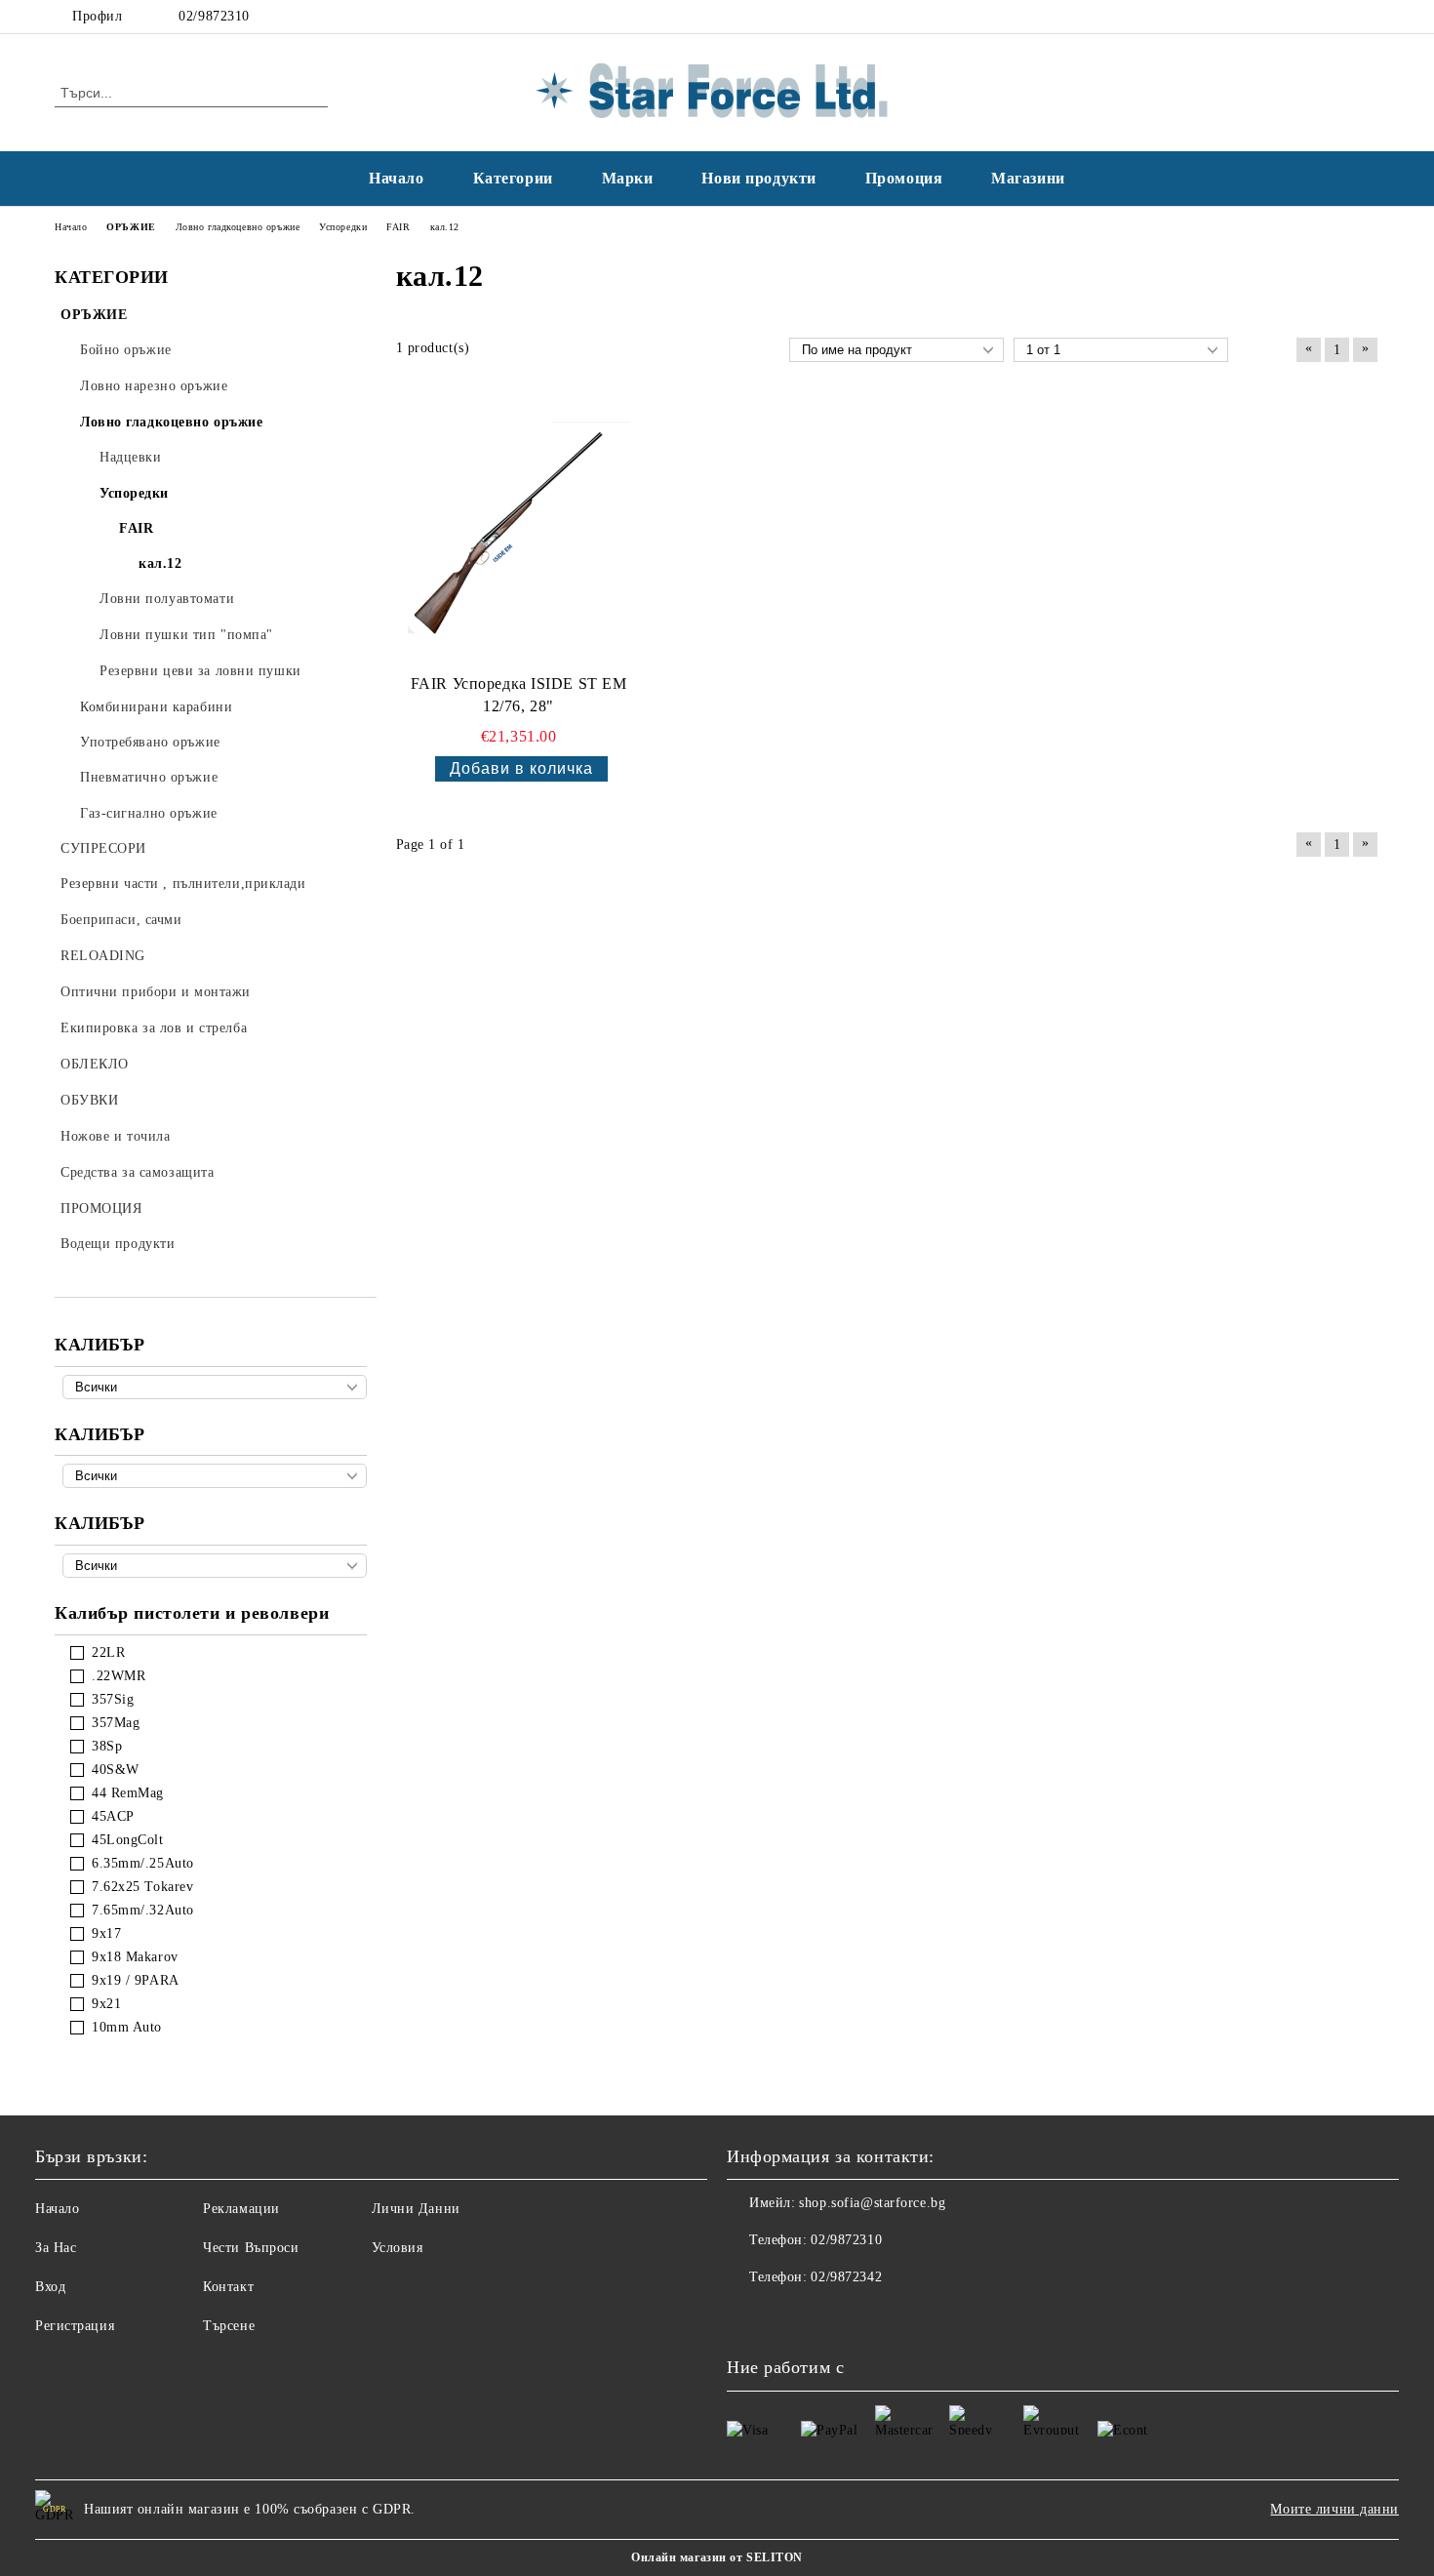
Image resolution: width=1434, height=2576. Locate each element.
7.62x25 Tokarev (142, 1887)
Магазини (1028, 178)
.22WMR (119, 1676)
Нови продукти (758, 178)
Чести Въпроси (251, 2248)
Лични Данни (416, 2209)
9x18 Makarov (135, 1957)
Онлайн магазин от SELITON (717, 2557)
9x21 (106, 2004)
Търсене (229, 2326)
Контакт (228, 2287)
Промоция (904, 178)
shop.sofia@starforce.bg (872, 2203)
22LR (108, 1652)
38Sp (107, 1746)
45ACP (113, 1816)
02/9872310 (214, 16)
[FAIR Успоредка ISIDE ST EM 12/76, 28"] (519, 533)
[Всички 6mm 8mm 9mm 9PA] (215, 1566)
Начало (396, 178)
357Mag (116, 1723)
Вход (50, 2287)
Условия (398, 2248)
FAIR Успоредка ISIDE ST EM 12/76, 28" (519, 695)
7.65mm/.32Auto (143, 1910)
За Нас (56, 2248)
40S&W (116, 1770)
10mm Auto (127, 2027)
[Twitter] (1369, 17)
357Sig (113, 1699)
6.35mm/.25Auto (143, 1863)
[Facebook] (1339, 17)
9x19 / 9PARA (136, 1980)
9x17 (106, 1933)
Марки (628, 178)
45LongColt (128, 1840)
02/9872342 (846, 2277)
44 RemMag (128, 1793)
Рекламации (241, 2209)
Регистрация (75, 2326)
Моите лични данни (1334, 2509)
